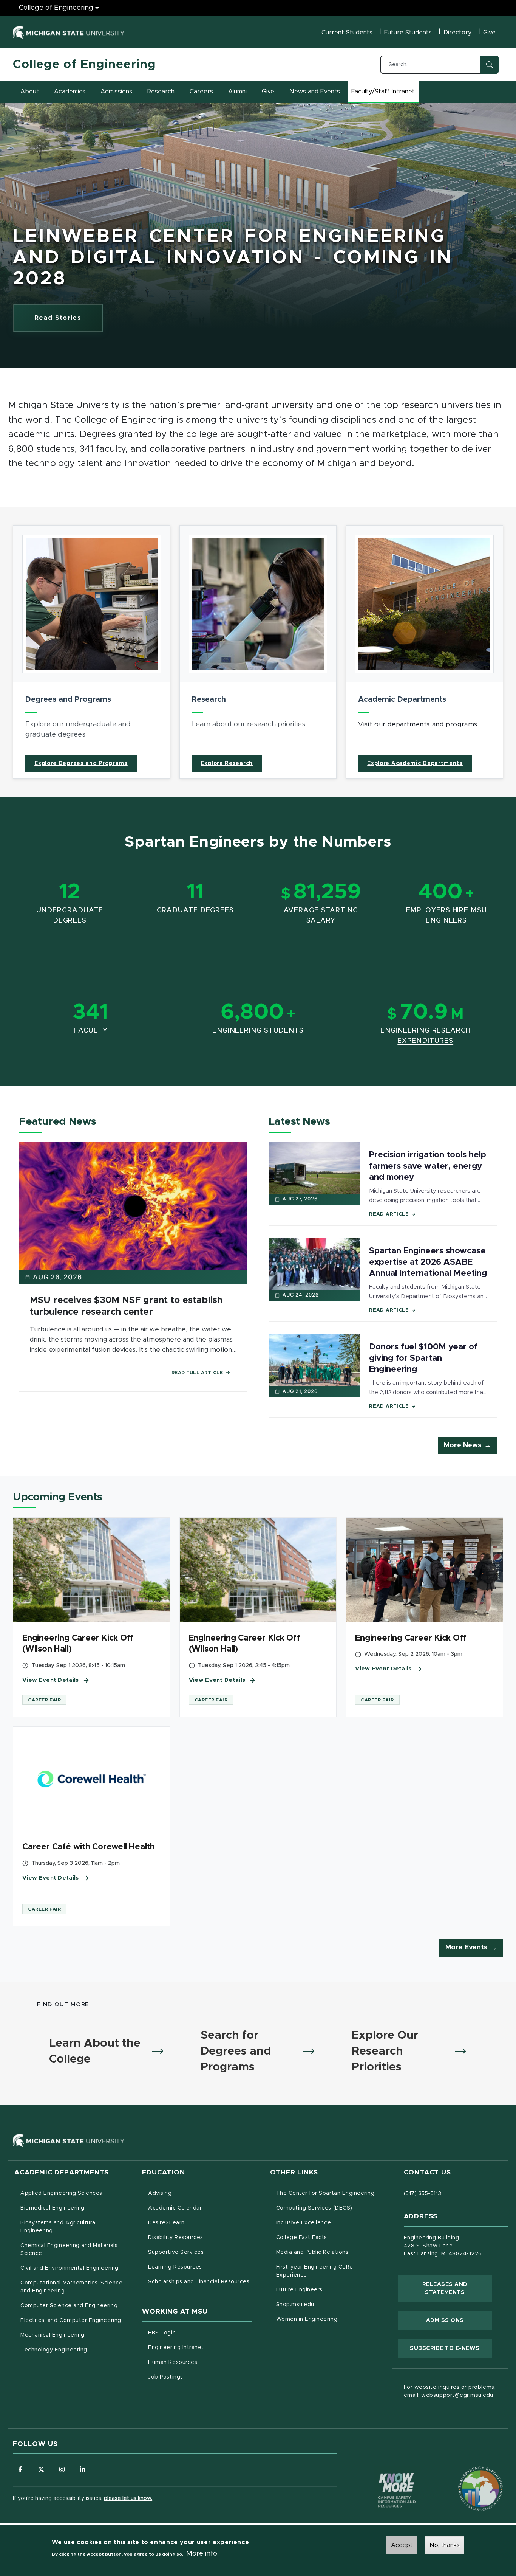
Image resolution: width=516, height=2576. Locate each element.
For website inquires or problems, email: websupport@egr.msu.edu (450, 2391)
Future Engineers (299, 2290)
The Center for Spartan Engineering (328, 2193)
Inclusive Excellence (304, 2223)
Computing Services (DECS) (328, 2208)
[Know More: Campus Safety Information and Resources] (383, 2474)
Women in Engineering (307, 2319)
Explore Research (227, 763)
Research (161, 92)
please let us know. (128, 2498)
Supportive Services (200, 2252)
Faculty (91, 1031)
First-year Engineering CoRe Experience (315, 2271)
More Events (466, 1948)
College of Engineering (56, 8)
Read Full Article (197, 1373)
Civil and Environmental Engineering (69, 2268)
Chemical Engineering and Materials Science (69, 2250)
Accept (402, 2545)
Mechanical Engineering (53, 2335)
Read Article (389, 1214)
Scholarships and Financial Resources (199, 2282)
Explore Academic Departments (415, 763)
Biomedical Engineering (53, 2208)
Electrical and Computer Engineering (71, 2320)
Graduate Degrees (195, 910)
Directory (457, 33)
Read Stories (58, 318)
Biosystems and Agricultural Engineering (68, 2227)
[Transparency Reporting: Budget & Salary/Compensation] (466, 2474)
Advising (160, 2193)
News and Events (315, 92)
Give (489, 33)
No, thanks (445, 2545)
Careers (201, 92)
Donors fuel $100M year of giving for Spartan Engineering (423, 1358)
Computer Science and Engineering (69, 2306)
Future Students (408, 33)
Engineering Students (258, 1031)
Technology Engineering (54, 2350)
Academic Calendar (200, 2208)
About (30, 92)
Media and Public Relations (312, 2252)
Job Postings (197, 2377)
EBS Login (193, 2333)
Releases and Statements (457, 2289)
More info (202, 2554)
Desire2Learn (198, 2223)
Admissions (116, 92)
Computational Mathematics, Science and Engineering (72, 2287)
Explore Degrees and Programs (81, 763)
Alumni (237, 92)
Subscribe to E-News (451, 2348)
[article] (92, 652)
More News (463, 1445)
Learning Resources (200, 2267)
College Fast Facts (328, 2237)
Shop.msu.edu (327, 2304)
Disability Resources (200, 2237)
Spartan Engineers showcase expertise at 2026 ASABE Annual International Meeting (428, 1262)
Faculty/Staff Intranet (384, 94)
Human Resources (200, 2362)
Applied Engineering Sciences (61, 2193)
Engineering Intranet (200, 2347)
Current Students (347, 33)
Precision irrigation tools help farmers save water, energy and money (428, 1166)
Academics (70, 92)
